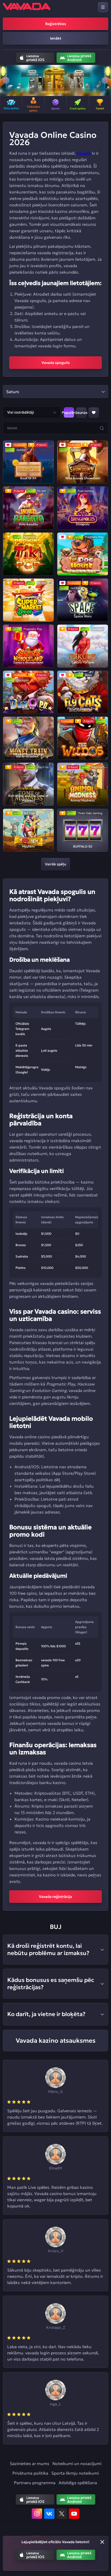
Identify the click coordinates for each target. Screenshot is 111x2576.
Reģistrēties (56, 24)
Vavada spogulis (56, 363)
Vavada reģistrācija (55, 1897)
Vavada (84, 153)
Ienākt (56, 38)
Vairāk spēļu (55, 864)
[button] (6, 80)
